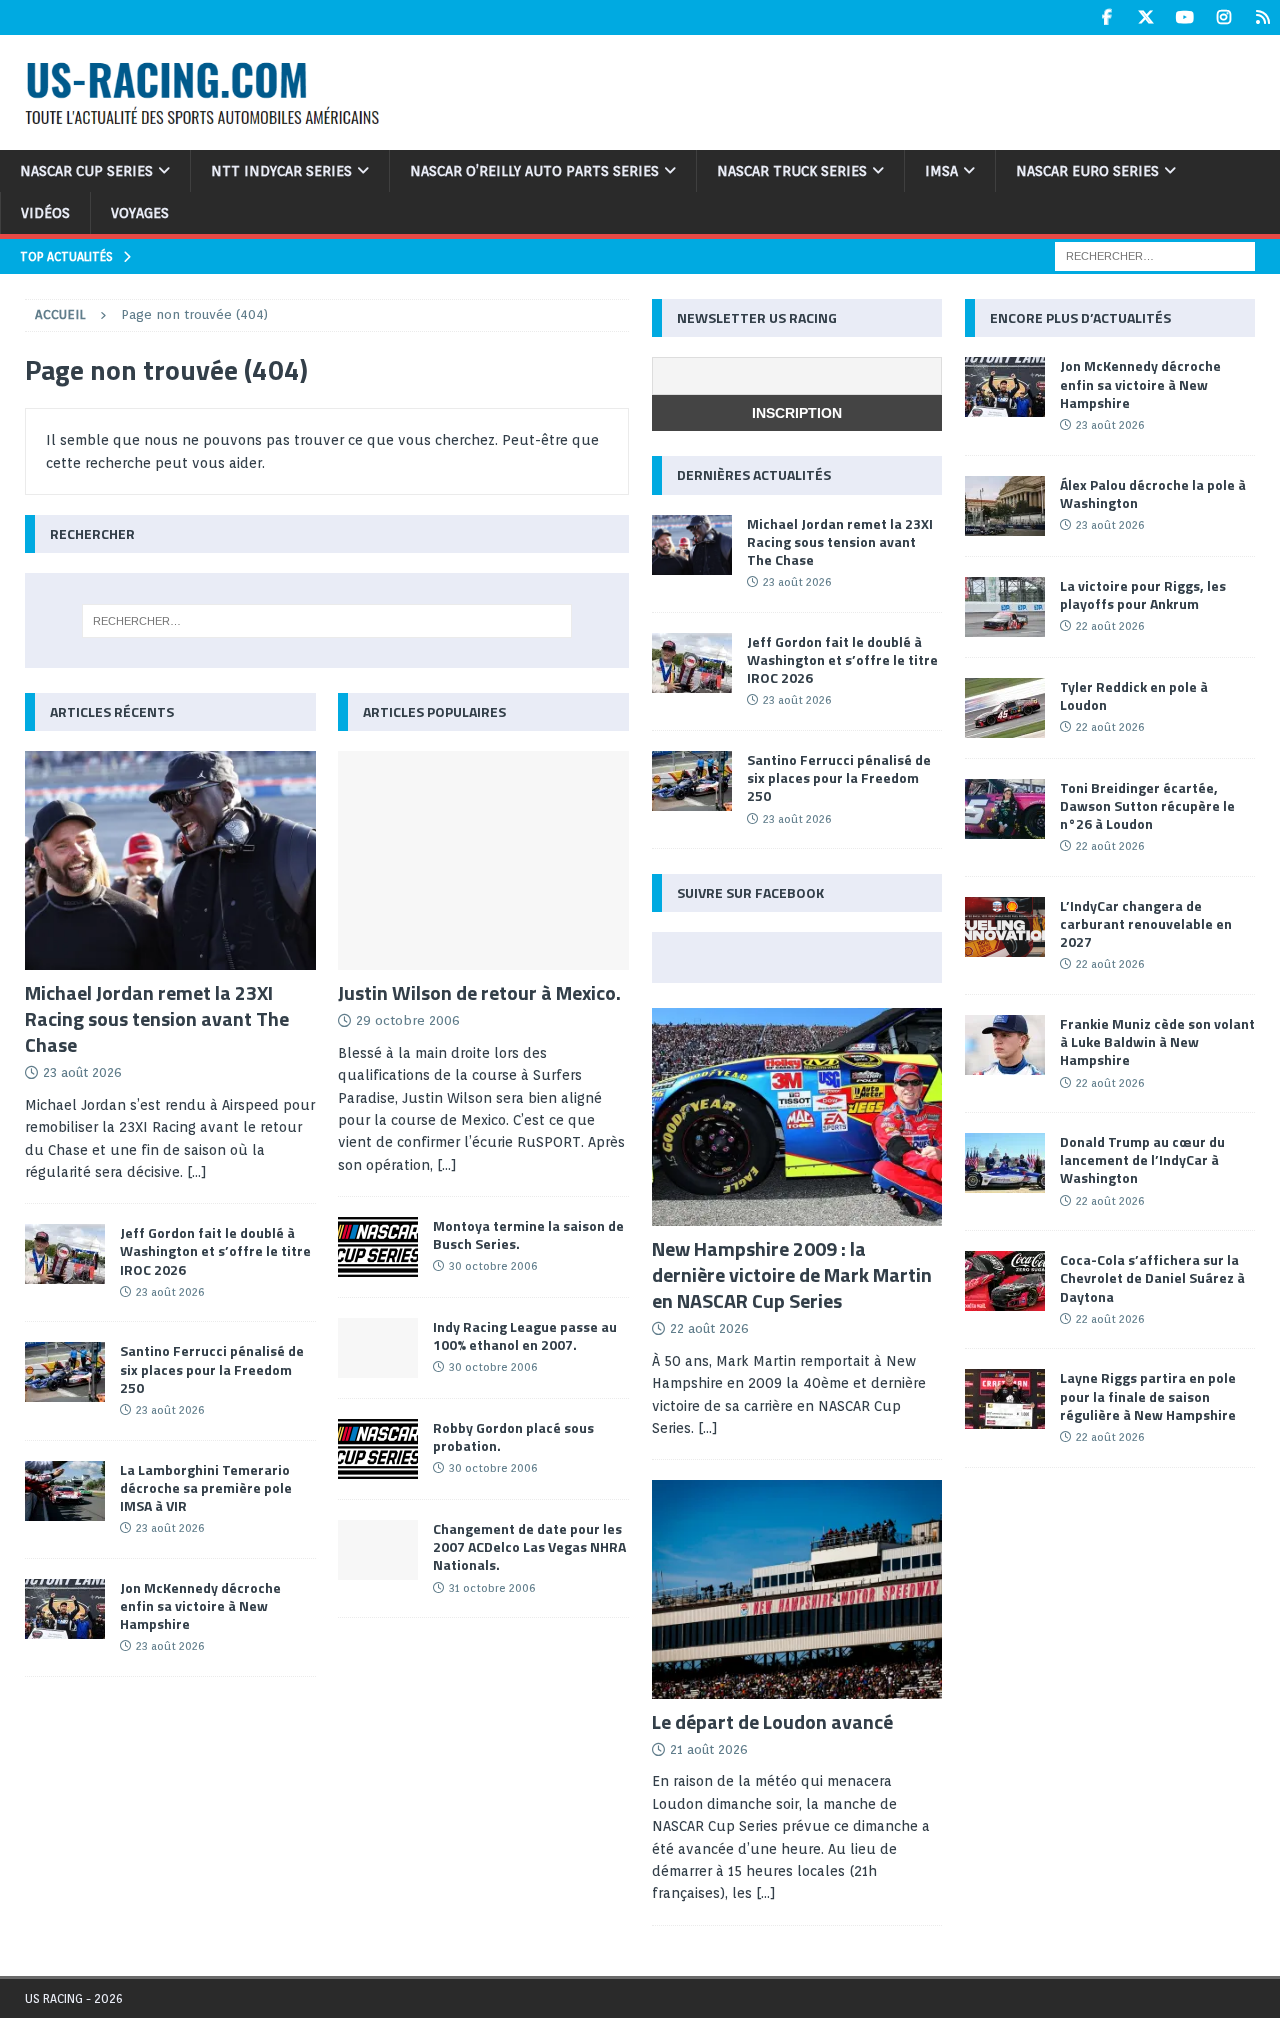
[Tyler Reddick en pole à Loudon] (1005, 708)
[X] (1145, 17)
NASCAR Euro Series (1087, 171)
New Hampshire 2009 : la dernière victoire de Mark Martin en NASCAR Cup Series (792, 1274)
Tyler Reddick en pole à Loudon (1134, 695)
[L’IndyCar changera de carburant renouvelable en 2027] (1005, 927)
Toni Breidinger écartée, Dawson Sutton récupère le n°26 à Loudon (1147, 805)
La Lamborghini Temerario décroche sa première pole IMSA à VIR (206, 1487)
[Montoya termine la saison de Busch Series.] (378, 1247)
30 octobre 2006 (493, 1266)
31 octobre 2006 (492, 1588)
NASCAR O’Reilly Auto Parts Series (534, 171)
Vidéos (45, 213)
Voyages (140, 213)
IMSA (941, 171)
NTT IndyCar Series (281, 171)
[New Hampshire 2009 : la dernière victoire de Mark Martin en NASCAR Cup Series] (797, 1117)
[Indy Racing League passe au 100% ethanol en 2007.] (378, 1348)
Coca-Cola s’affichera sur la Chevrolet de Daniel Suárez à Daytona (1152, 1277)
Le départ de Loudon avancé (772, 1721)
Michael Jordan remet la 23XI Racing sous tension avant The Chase (157, 1018)
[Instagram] (1223, 17)
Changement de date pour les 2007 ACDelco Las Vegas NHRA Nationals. (529, 1546)
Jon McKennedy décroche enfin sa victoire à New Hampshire (200, 1605)
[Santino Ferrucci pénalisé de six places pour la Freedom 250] (65, 1372)
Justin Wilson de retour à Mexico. (479, 992)
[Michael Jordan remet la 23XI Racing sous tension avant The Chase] (170, 860)
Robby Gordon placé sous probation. (513, 1436)
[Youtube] (1184, 17)
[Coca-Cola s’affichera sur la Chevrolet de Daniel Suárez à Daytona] (1005, 1281)
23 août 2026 (82, 1072)
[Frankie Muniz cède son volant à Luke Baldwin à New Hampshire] (1005, 1045)
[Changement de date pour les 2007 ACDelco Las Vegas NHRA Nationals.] (378, 1550)
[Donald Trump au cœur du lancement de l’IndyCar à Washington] (1005, 1163)
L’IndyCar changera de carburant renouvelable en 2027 (1146, 923)
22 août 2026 (709, 1328)
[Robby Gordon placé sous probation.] (378, 1449)
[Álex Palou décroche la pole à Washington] (1005, 506)
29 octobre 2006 (408, 1020)
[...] (447, 1165)
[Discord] (1262, 17)
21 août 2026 (709, 1749)
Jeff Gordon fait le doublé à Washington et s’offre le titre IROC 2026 (215, 1250)
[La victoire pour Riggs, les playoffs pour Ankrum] (1005, 607)
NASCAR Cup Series (86, 171)
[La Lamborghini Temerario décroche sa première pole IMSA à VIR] (65, 1491)
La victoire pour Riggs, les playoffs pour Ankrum (1143, 594)
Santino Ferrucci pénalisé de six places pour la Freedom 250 (212, 1368)
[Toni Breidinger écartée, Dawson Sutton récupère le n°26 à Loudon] (1005, 809)
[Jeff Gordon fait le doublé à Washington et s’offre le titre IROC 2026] (65, 1254)
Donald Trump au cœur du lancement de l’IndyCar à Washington (1142, 1159)
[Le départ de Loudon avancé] (797, 1589)
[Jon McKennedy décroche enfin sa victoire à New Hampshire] (65, 1609)
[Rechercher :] (1155, 255)
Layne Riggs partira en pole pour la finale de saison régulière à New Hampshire (1148, 1395)
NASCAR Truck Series (792, 171)
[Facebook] (1106, 17)
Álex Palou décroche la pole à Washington (1153, 493)
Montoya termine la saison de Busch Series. (528, 1234)
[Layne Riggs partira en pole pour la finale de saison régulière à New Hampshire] (1005, 1399)
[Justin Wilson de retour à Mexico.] (483, 860)
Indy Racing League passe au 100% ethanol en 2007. (525, 1335)
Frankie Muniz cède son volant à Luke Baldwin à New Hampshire (1157, 1041)
